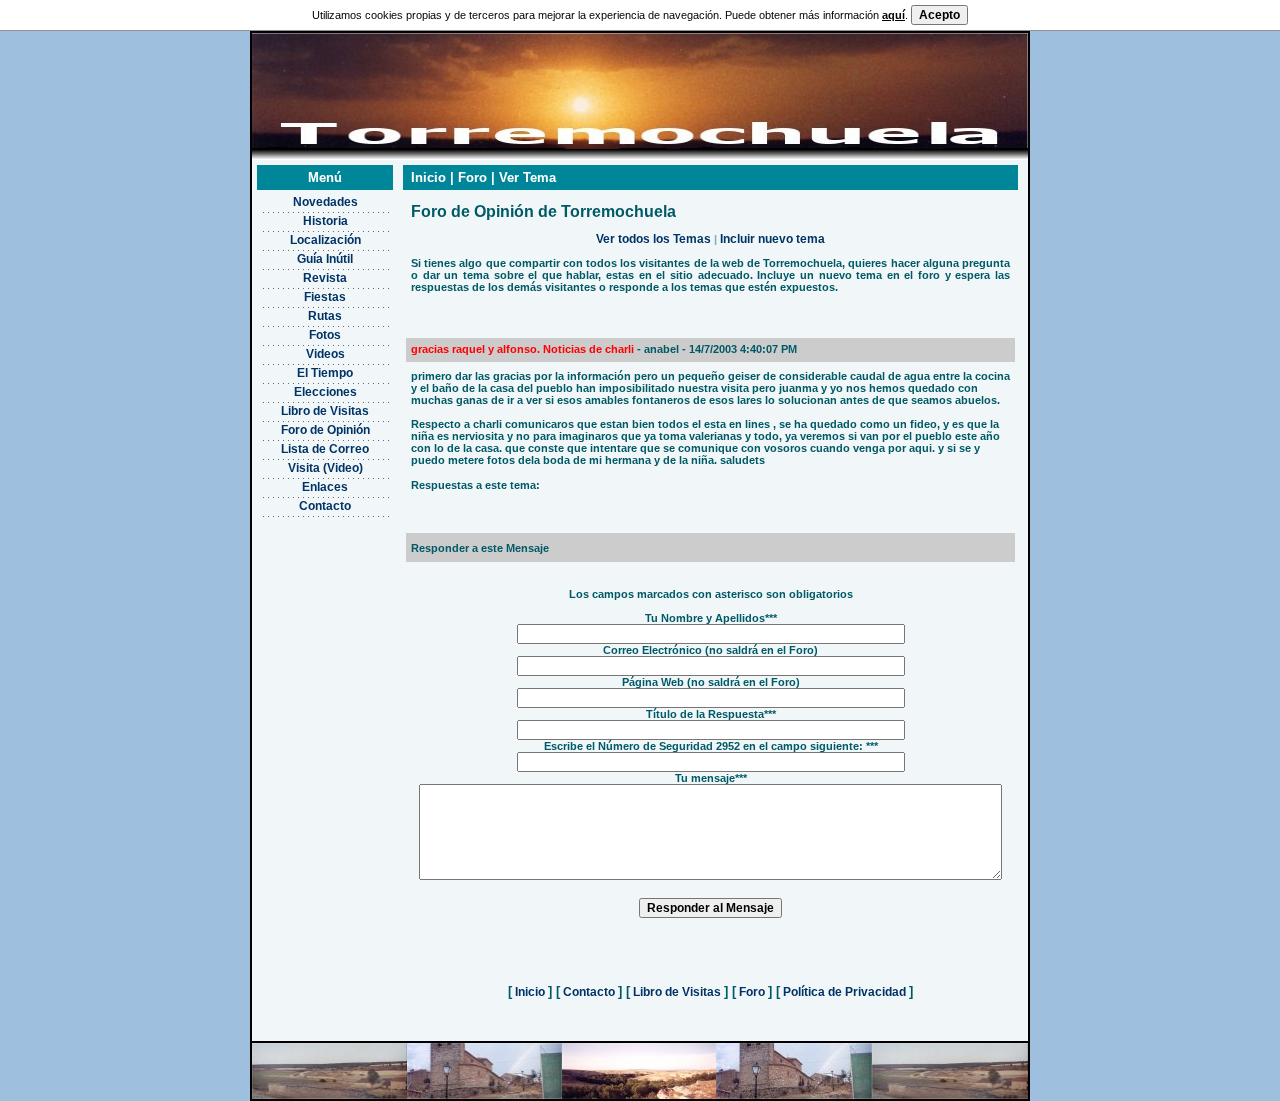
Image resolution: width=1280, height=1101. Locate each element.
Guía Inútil (325, 259)
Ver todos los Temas (653, 239)
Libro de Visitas (325, 411)
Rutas (325, 316)
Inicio (530, 992)
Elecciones (325, 392)
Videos (325, 354)
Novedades (325, 202)
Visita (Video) (325, 468)
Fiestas (325, 297)
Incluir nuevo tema (772, 239)
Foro (752, 992)
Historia (325, 221)
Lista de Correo (325, 449)
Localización (325, 240)
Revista (325, 278)
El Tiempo (325, 373)
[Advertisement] (325, 615)
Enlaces (325, 487)
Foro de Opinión (325, 430)
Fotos (325, 335)
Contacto (325, 506)
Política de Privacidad (844, 992)
